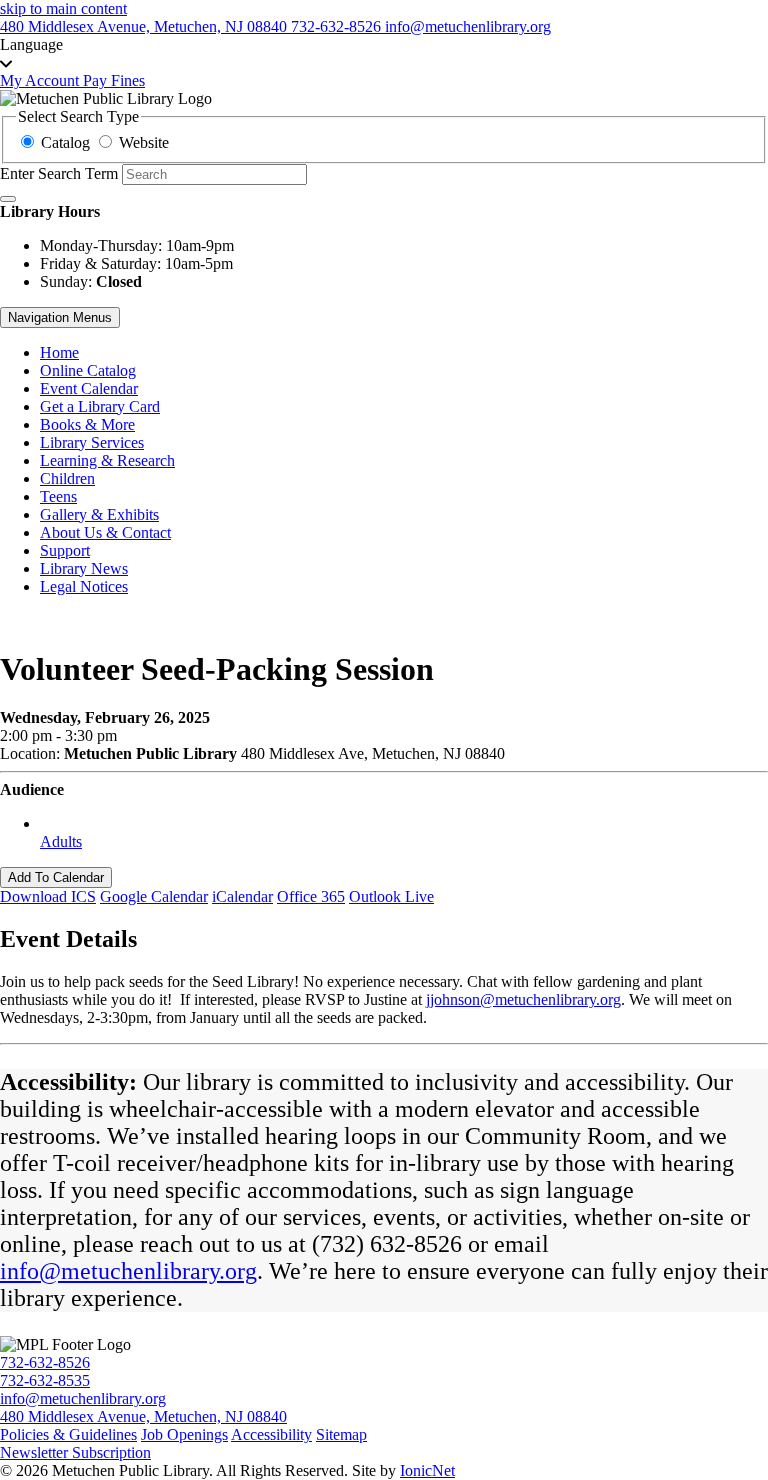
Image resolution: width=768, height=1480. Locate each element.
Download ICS (48, 896)
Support (65, 550)
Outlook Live (391, 896)
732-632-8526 (45, 1362)
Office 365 (311, 896)
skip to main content (63, 8)
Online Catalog (88, 370)
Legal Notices (84, 586)
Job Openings (184, 1434)
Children (67, 478)
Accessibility (271, 1434)
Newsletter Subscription (75, 1452)
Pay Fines (114, 80)
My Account (41, 80)
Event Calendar (89, 388)
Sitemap (341, 1434)
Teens (58, 496)
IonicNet (427, 1470)
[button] (384, 54)
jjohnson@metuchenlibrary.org (523, 999)
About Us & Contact (105, 532)
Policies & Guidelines (68, 1434)
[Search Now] (8, 199)
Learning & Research (107, 460)
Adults (61, 841)
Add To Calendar (56, 877)
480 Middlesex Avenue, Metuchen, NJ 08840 (143, 1416)
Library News (84, 568)
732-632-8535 (45, 1380)
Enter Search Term (59, 173)
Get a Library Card (100, 406)
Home (59, 352)
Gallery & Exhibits (99, 514)
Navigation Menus (60, 317)
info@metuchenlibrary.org (128, 1271)
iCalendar (242, 896)
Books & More (87, 424)
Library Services (92, 442)
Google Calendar (154, 896)
